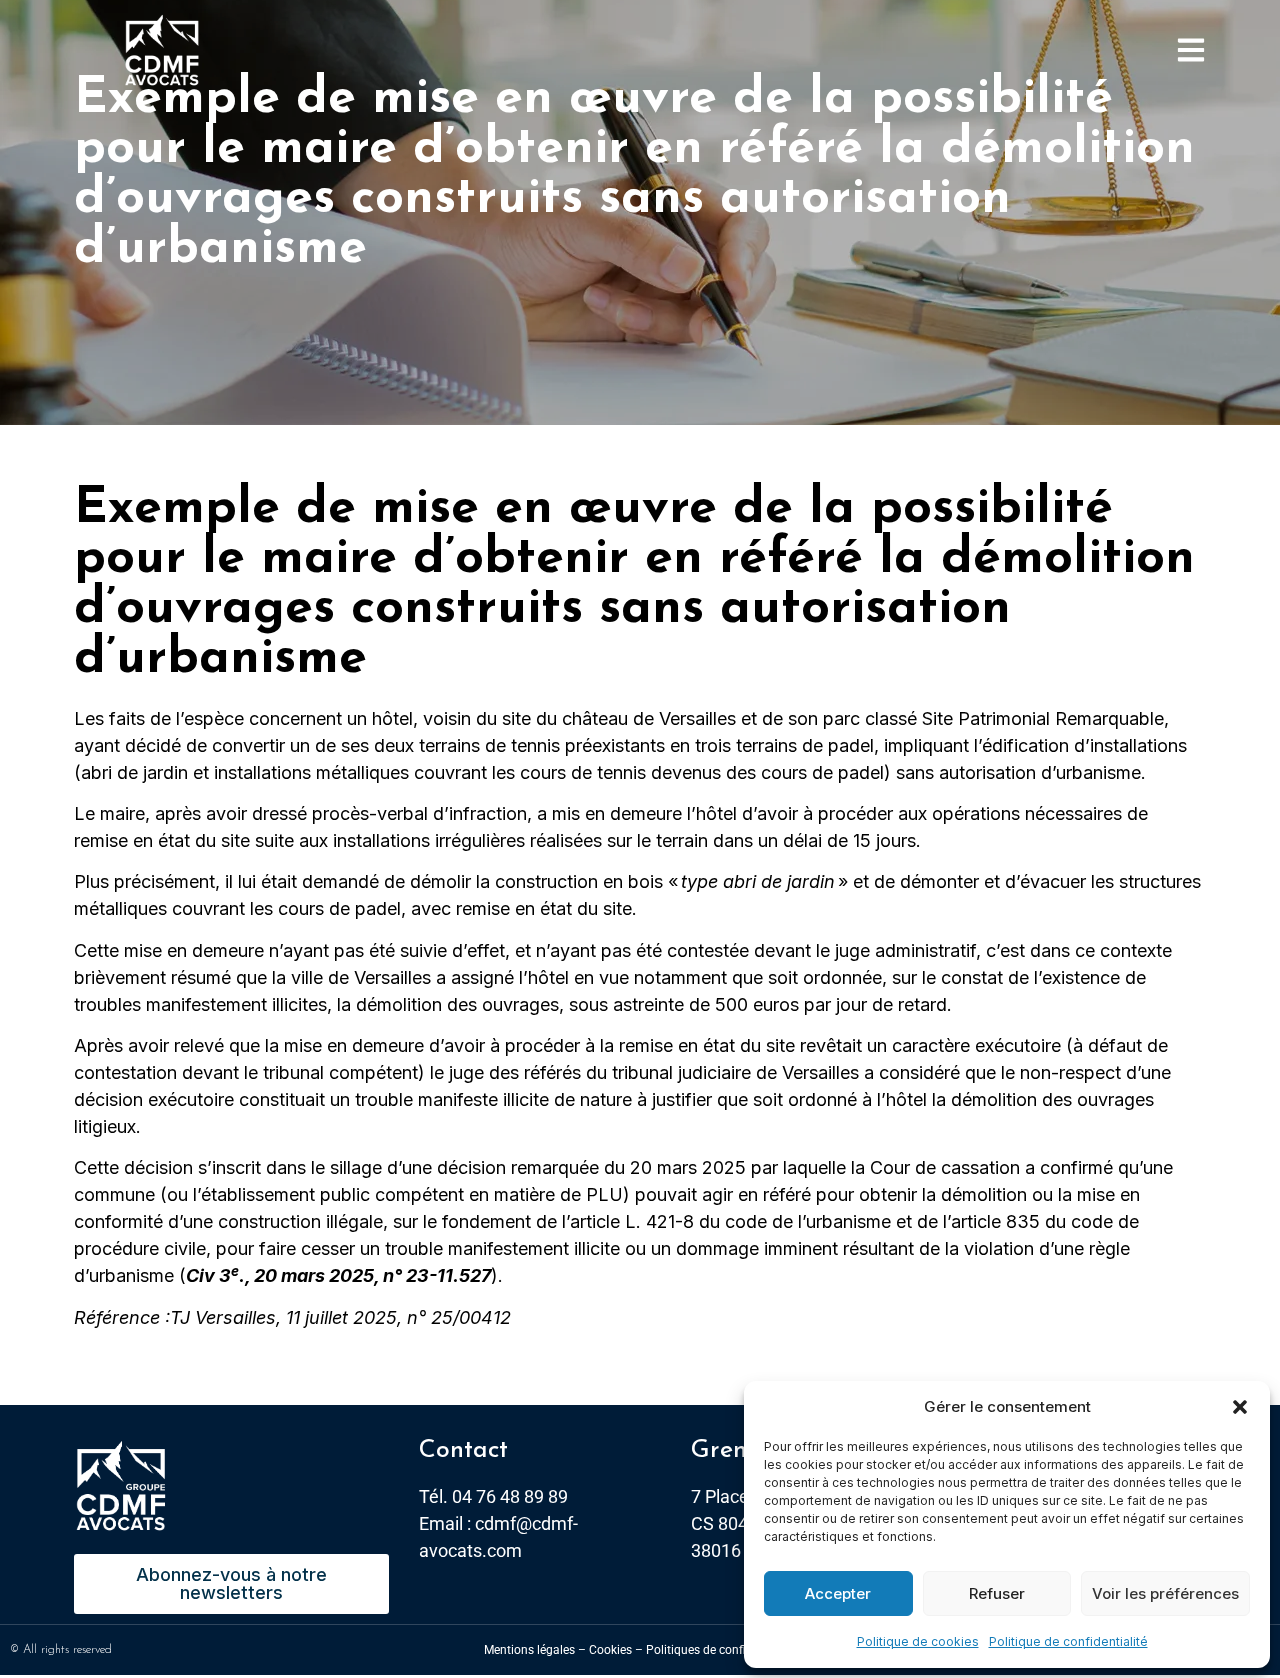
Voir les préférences (1165, 1593)
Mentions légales (529, 1650)
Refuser (997, 1593)
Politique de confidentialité (1068, 1641)
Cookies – (616, 1650)
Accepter (838, 1593)
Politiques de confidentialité (721, 1650)
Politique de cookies (918, 1641)
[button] (1240, 1407)
